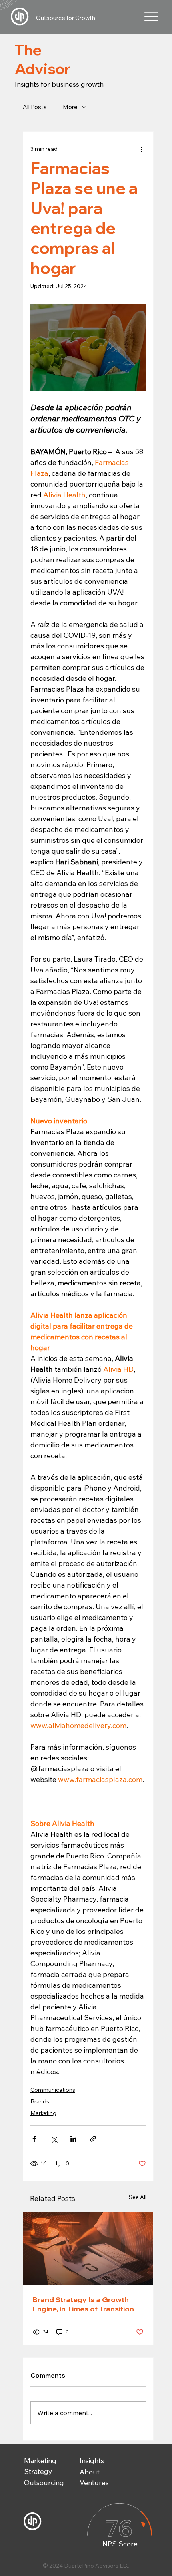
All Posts (35, 107)
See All (138, 2197)
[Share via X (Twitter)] (54, 2139)
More (70, 107)
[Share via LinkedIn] (73, 2139)
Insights (92, 2461)
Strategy (38, 2471)
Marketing (43, 2113)
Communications (53, 2090)
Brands (40, 2101)
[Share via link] (93, 2139)
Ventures (94, 2483)
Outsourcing (44, 2483)
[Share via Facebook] (34, 2139)
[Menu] (151, 17)
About (90, 2472)
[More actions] (141, 149)
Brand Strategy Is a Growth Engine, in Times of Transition (83, 2304)
